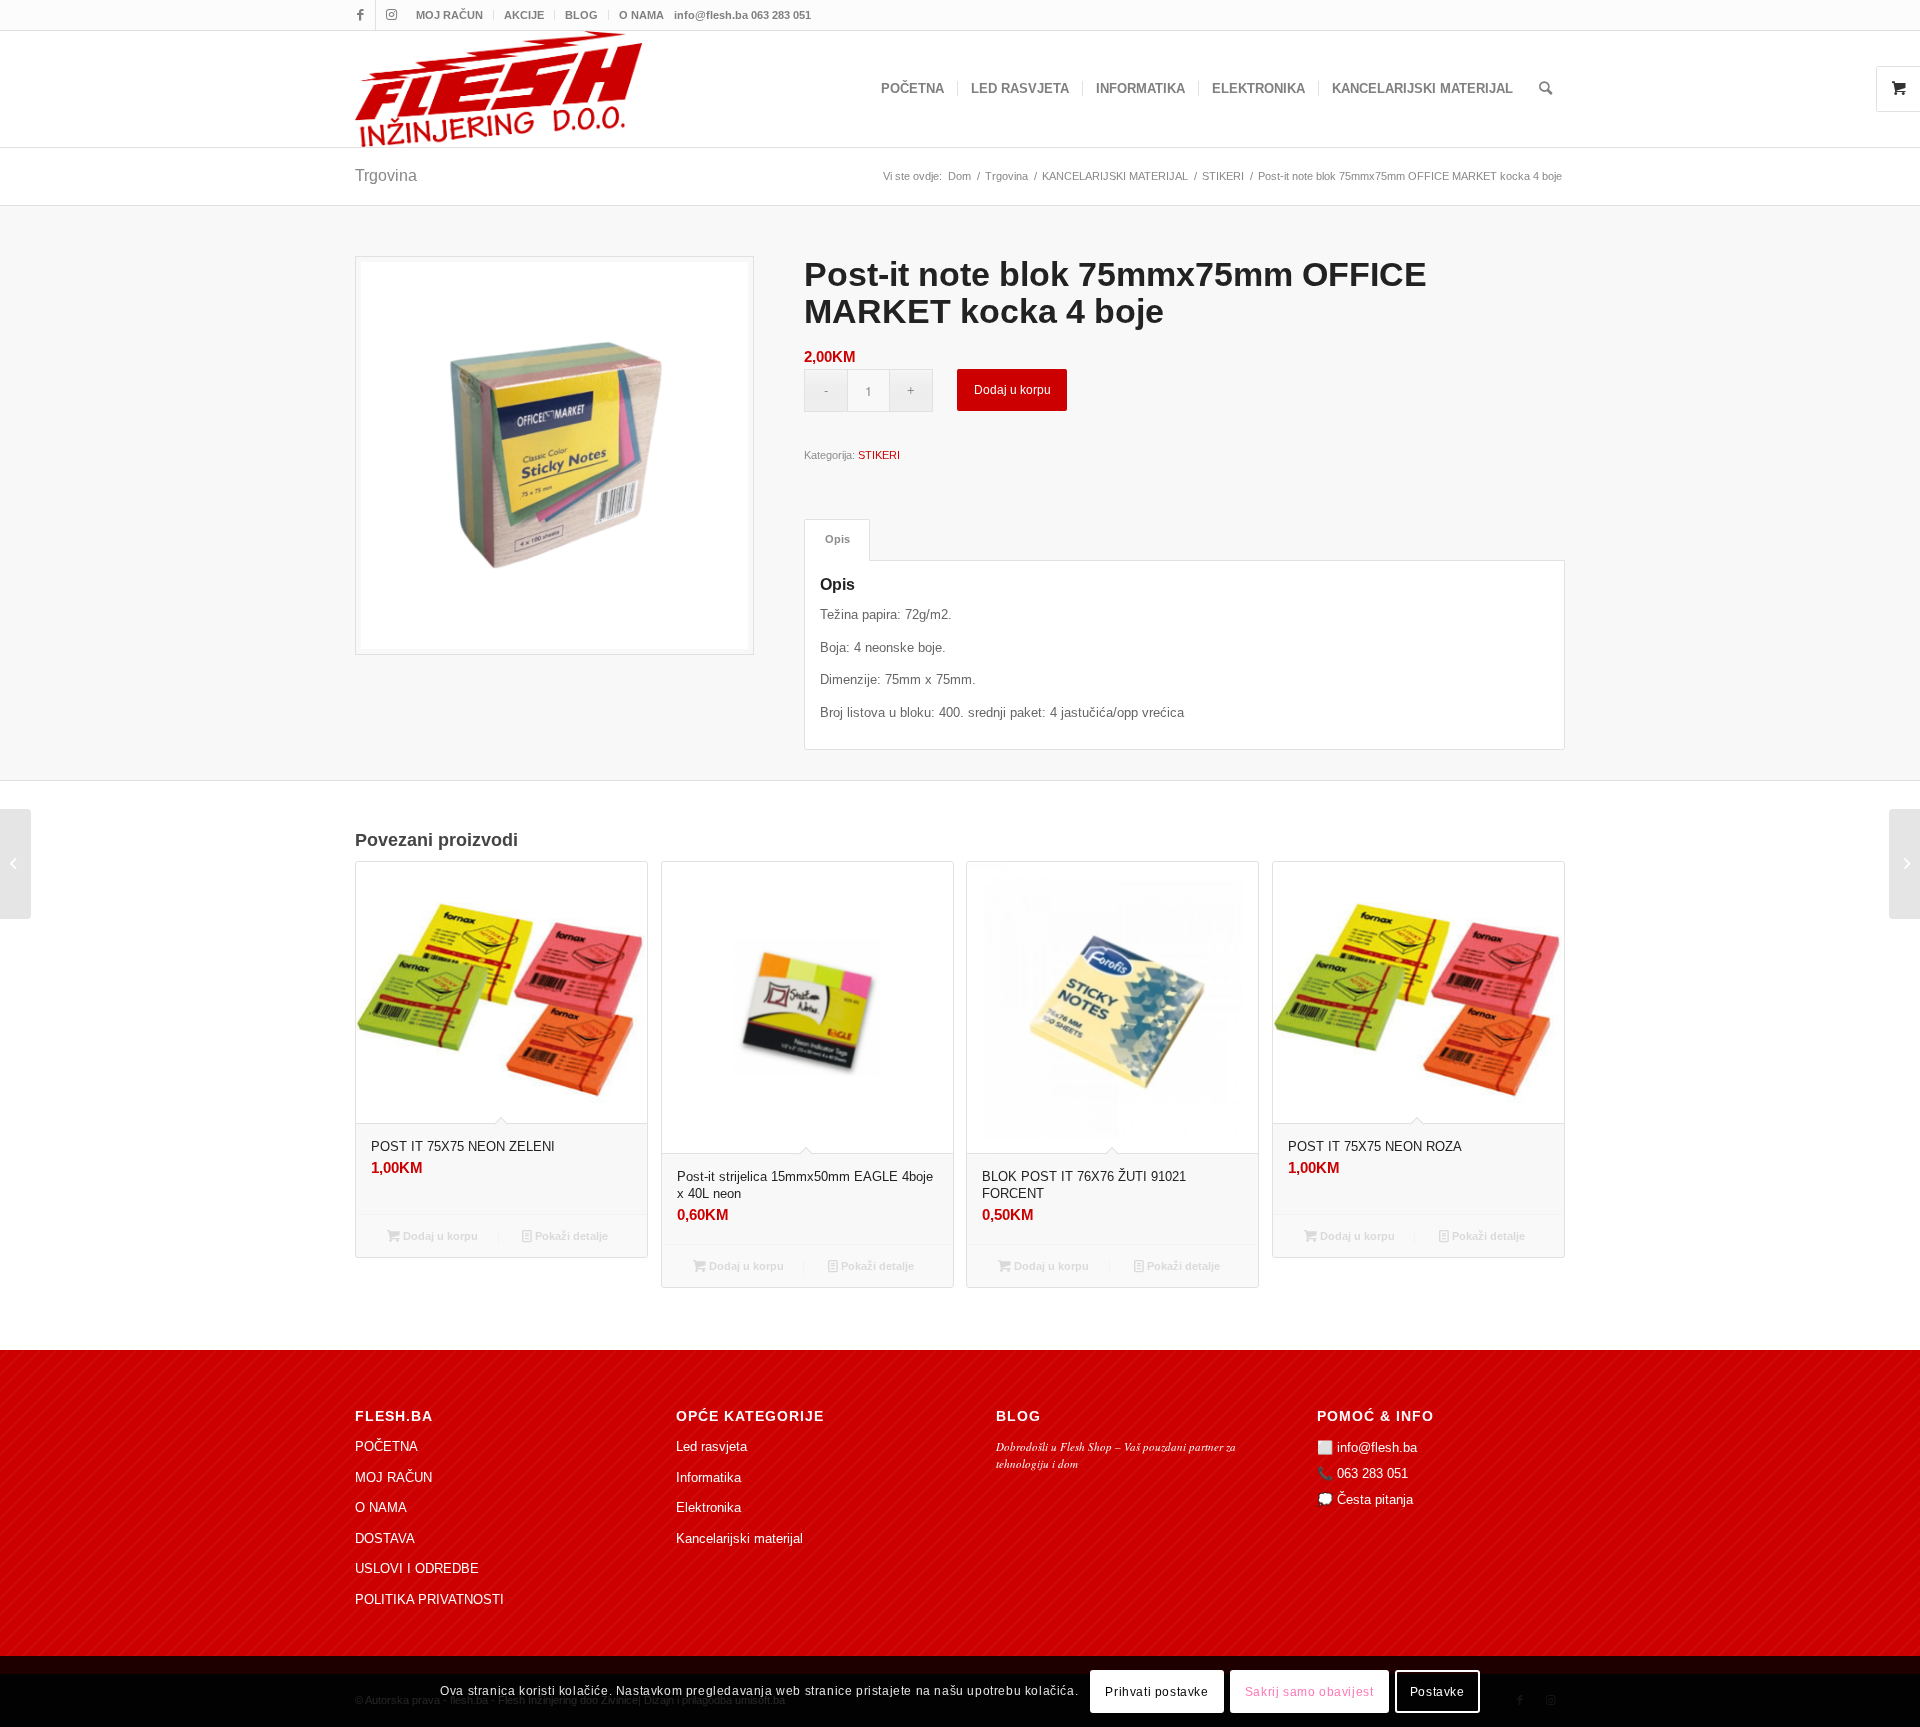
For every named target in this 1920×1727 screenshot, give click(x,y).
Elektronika (708, 1507)
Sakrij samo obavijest (1309, 1692)
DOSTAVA (385, 1538)
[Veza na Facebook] (360, 15)
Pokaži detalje (570, 1236)
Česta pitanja (1375, 1499)
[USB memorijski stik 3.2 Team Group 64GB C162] (15, 864)
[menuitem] (450, 15)
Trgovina (386, 175)
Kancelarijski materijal (739, 1538)
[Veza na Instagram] (391, 15)
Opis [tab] (837, 539)
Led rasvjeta (711, 1446)
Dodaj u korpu (1012, 390)
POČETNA (386, 1446)
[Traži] (1545, 89)
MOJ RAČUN (449, 15)
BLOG (581, 15)
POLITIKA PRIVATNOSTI (429, 1599)
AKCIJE (524, 15)
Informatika (708, 1477)
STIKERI (879, 455)
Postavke (1437, 1692)
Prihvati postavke (1156, 1692)
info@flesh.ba (1377, 1447)
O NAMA (641, 15)
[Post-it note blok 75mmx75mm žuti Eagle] (1904, 864)
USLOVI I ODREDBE (417, 1568)
